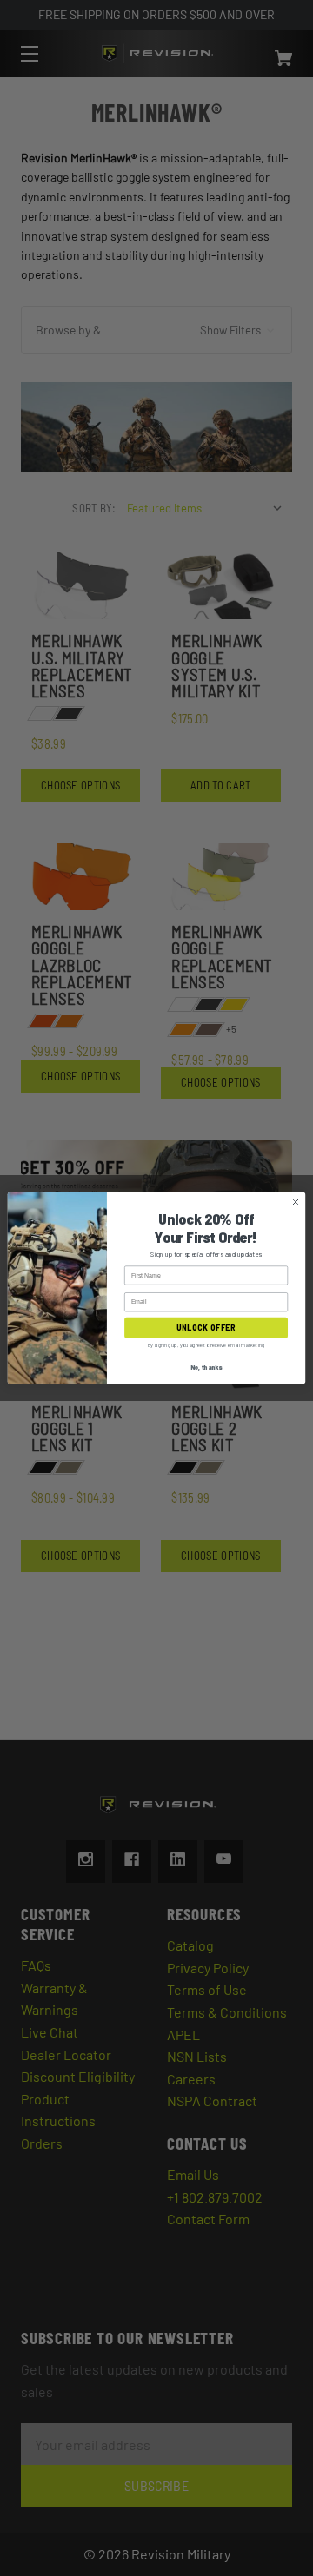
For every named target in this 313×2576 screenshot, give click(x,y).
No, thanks (206, 1366)
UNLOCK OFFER (206, 1328)
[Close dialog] (295, 1202)
